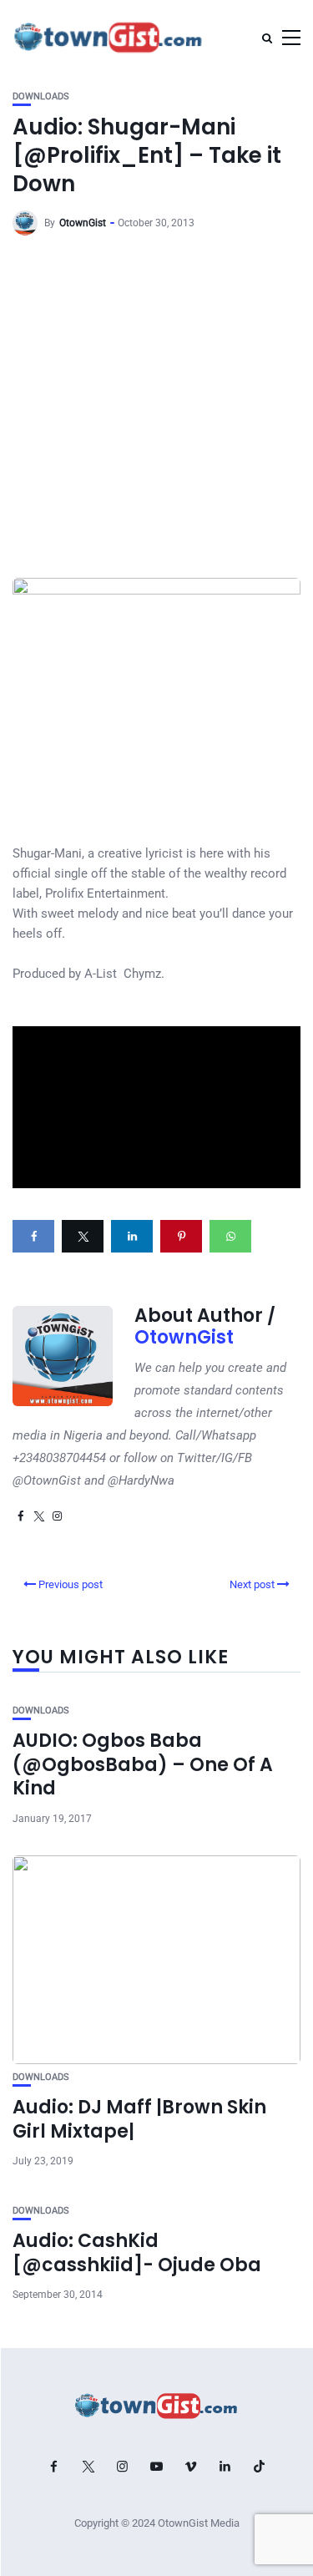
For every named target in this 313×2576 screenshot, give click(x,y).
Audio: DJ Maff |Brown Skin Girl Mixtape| (139, 2119)
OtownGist (83, 223)
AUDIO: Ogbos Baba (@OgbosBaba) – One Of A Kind (143, 1764)
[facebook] (33, 1236)
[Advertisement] (156, 413)
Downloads (41, 96)
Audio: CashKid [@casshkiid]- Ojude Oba (137, 2253)
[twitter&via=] (83, 1236)
